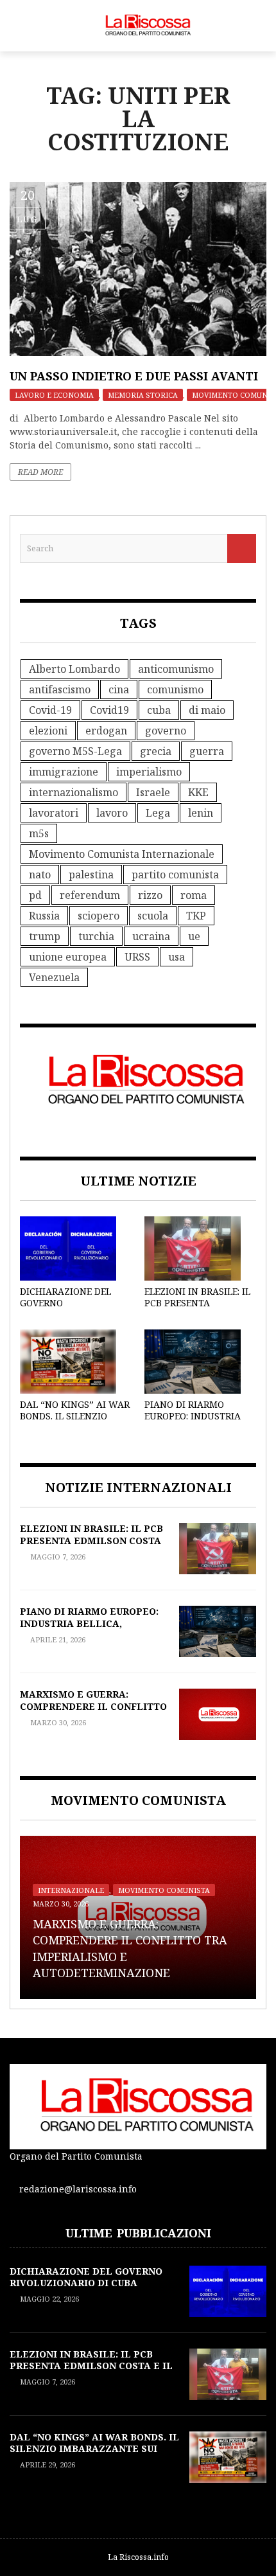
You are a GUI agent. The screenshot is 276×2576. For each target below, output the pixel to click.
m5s (39, 833)
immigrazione (64, 772)
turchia (96, 936)
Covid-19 (50, 710)
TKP (196, 916)
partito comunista (175, 875)
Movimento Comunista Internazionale (122, 854)
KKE (198, 792)
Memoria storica (143, 395)
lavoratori (54, 813)
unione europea (68, 957)
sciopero (99, 916)
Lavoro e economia (54, 395)
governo (166, 731)
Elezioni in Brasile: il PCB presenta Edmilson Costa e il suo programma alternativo (91, 1546)
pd (35, 895)
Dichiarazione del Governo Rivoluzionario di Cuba (65, 1309)
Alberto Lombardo (74, 669)
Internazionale (71, 1890)
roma (194, 895)
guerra (207, 751)
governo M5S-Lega (75, 751)
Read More (40, 472)
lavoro (112, 813)
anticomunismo (176, 669)
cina (119, 689)
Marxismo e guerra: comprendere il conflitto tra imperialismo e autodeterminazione (93, 1712)
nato (40, 875)
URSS (137, 957)
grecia (156, 751)
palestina (91, 875)
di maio (207, 710)
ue (194, 936)
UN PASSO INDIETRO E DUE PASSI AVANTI (134, 376)
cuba (159, 710)
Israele (153, 792)
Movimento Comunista (164, 1890)
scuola (153, 916)
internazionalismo (73, 792)
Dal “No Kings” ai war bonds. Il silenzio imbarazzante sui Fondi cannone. (75, 1422)
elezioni (48, 731)
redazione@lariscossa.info (78, 2189)
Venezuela (54, 977)
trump (45, 936)
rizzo (150, 895)
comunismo (175, 689)
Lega (158, 813)
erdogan (106, 731)
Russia (44, 916)
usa (177, 957)
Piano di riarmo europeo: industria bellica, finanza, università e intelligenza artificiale (90, 1629)
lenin (201, 813)
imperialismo (149, 772)
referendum (90, 895)
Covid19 (109, 710)
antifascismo (60, 689)
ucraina (151, 936)
